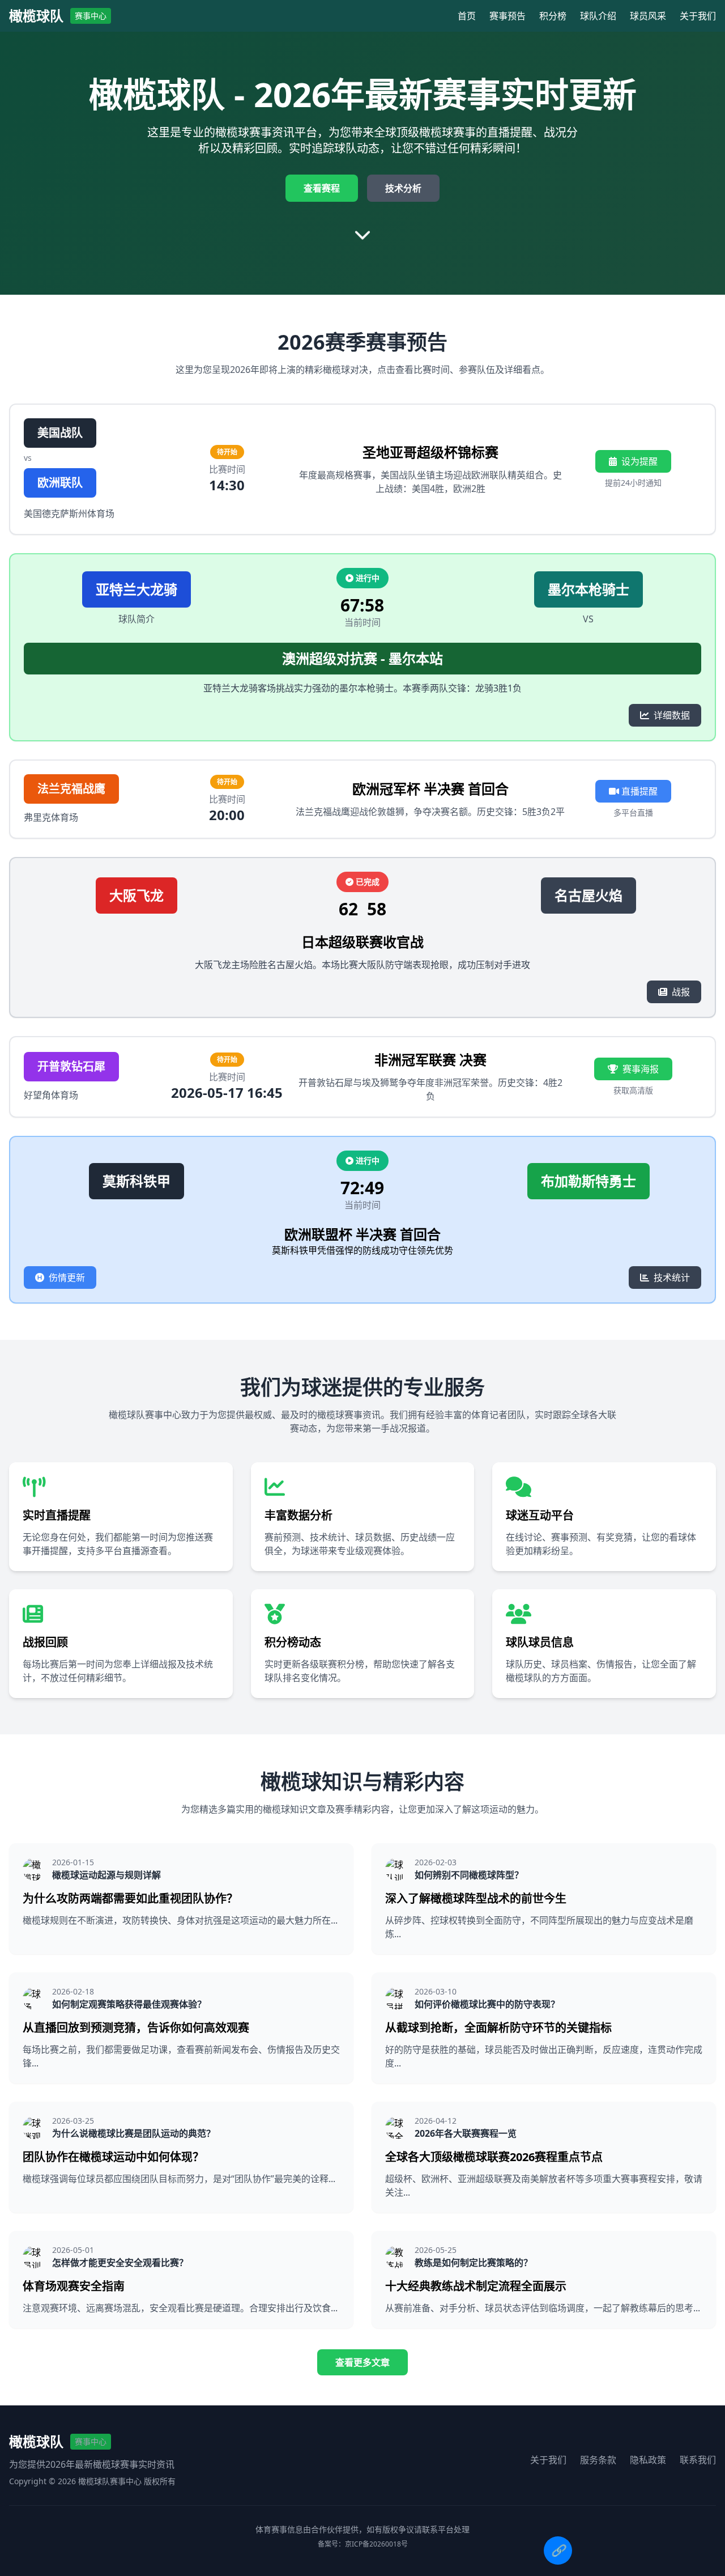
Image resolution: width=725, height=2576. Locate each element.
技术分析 (403, 188)
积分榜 (553, 16)
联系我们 (698, 2460)
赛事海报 (641, 1069)
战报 (681, 992)
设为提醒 (639, 461)
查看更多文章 (362, 2362)
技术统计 (672, 1278)
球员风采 (648, 16)
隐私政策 (648, 2460)
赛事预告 (507, 16)
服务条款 (598, 2460)
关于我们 (698, 16)
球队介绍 (598, 16)
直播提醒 (638, 791)
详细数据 (672, 715)
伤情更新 (67, 1278)
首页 (467, 16)
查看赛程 (322, 188)
